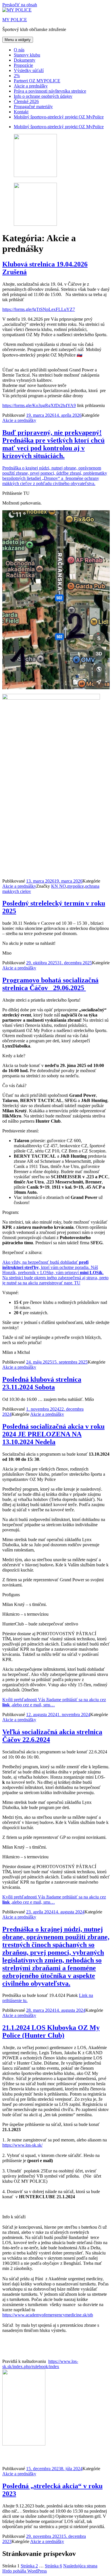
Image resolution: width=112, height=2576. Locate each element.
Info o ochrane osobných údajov (43, 96)
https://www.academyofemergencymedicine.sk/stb (48, 2315)
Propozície (23, 65)
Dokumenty (25, 60)
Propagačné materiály (33, 107)
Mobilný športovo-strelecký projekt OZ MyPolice (59, 117)
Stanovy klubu (27, 55)
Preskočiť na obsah (20, 5)
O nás (19, 50)
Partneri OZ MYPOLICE (37, 81)
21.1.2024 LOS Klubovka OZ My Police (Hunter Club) (51, 2031)
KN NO (59, 886)
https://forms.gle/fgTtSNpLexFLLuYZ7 (39, 309)
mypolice (76, 886)
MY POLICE (15, 20)
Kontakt (21, 112)
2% (17, 76)
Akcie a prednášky (31, 86)
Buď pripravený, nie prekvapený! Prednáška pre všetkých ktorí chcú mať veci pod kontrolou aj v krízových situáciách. (53, 444)
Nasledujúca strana (80, 2566)
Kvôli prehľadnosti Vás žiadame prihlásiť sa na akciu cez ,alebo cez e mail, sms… (54, 1702)
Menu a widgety (18, 40)
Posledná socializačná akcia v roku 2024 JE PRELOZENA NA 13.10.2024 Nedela (53, 1434)
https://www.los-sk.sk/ (22, 2145)
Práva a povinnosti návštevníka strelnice (50, 91)
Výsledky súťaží (29, 70)
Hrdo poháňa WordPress (25, 2571)
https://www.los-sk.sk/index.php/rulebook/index (40, 2364)
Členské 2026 (26, 101)
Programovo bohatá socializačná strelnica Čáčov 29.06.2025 (50, 984)
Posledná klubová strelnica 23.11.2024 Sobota (42, 1383)
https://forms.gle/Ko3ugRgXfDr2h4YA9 (39, 405)
